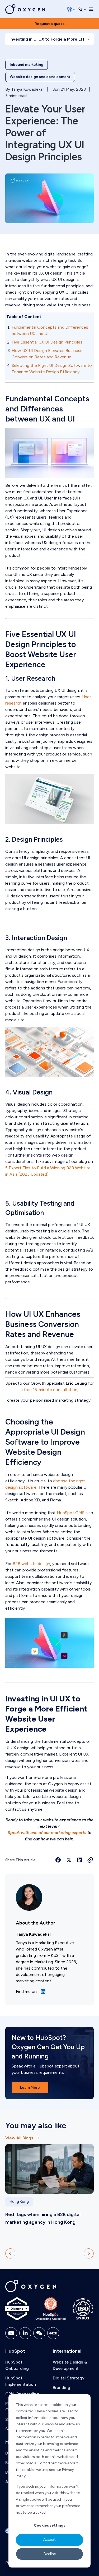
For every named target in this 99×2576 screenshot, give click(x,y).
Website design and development (40, 77)
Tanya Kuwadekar (27, 89)
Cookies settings (49, 2525)
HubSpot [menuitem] (15, 2351)
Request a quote (50, 24)
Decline (50, 2554)
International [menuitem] (67, 2351)
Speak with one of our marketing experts (47, 1833)
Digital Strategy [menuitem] (69, 2378)
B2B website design (31, 1564)
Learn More (30, 2088)
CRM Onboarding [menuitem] (22, 2394)
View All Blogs (19, 2138)
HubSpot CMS (71, 1513)
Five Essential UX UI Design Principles (47, 342)
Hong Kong (19, 2202)
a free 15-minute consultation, (49, 1390)
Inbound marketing (27, 65)
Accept (49, 2540)
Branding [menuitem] (62, 2388)
